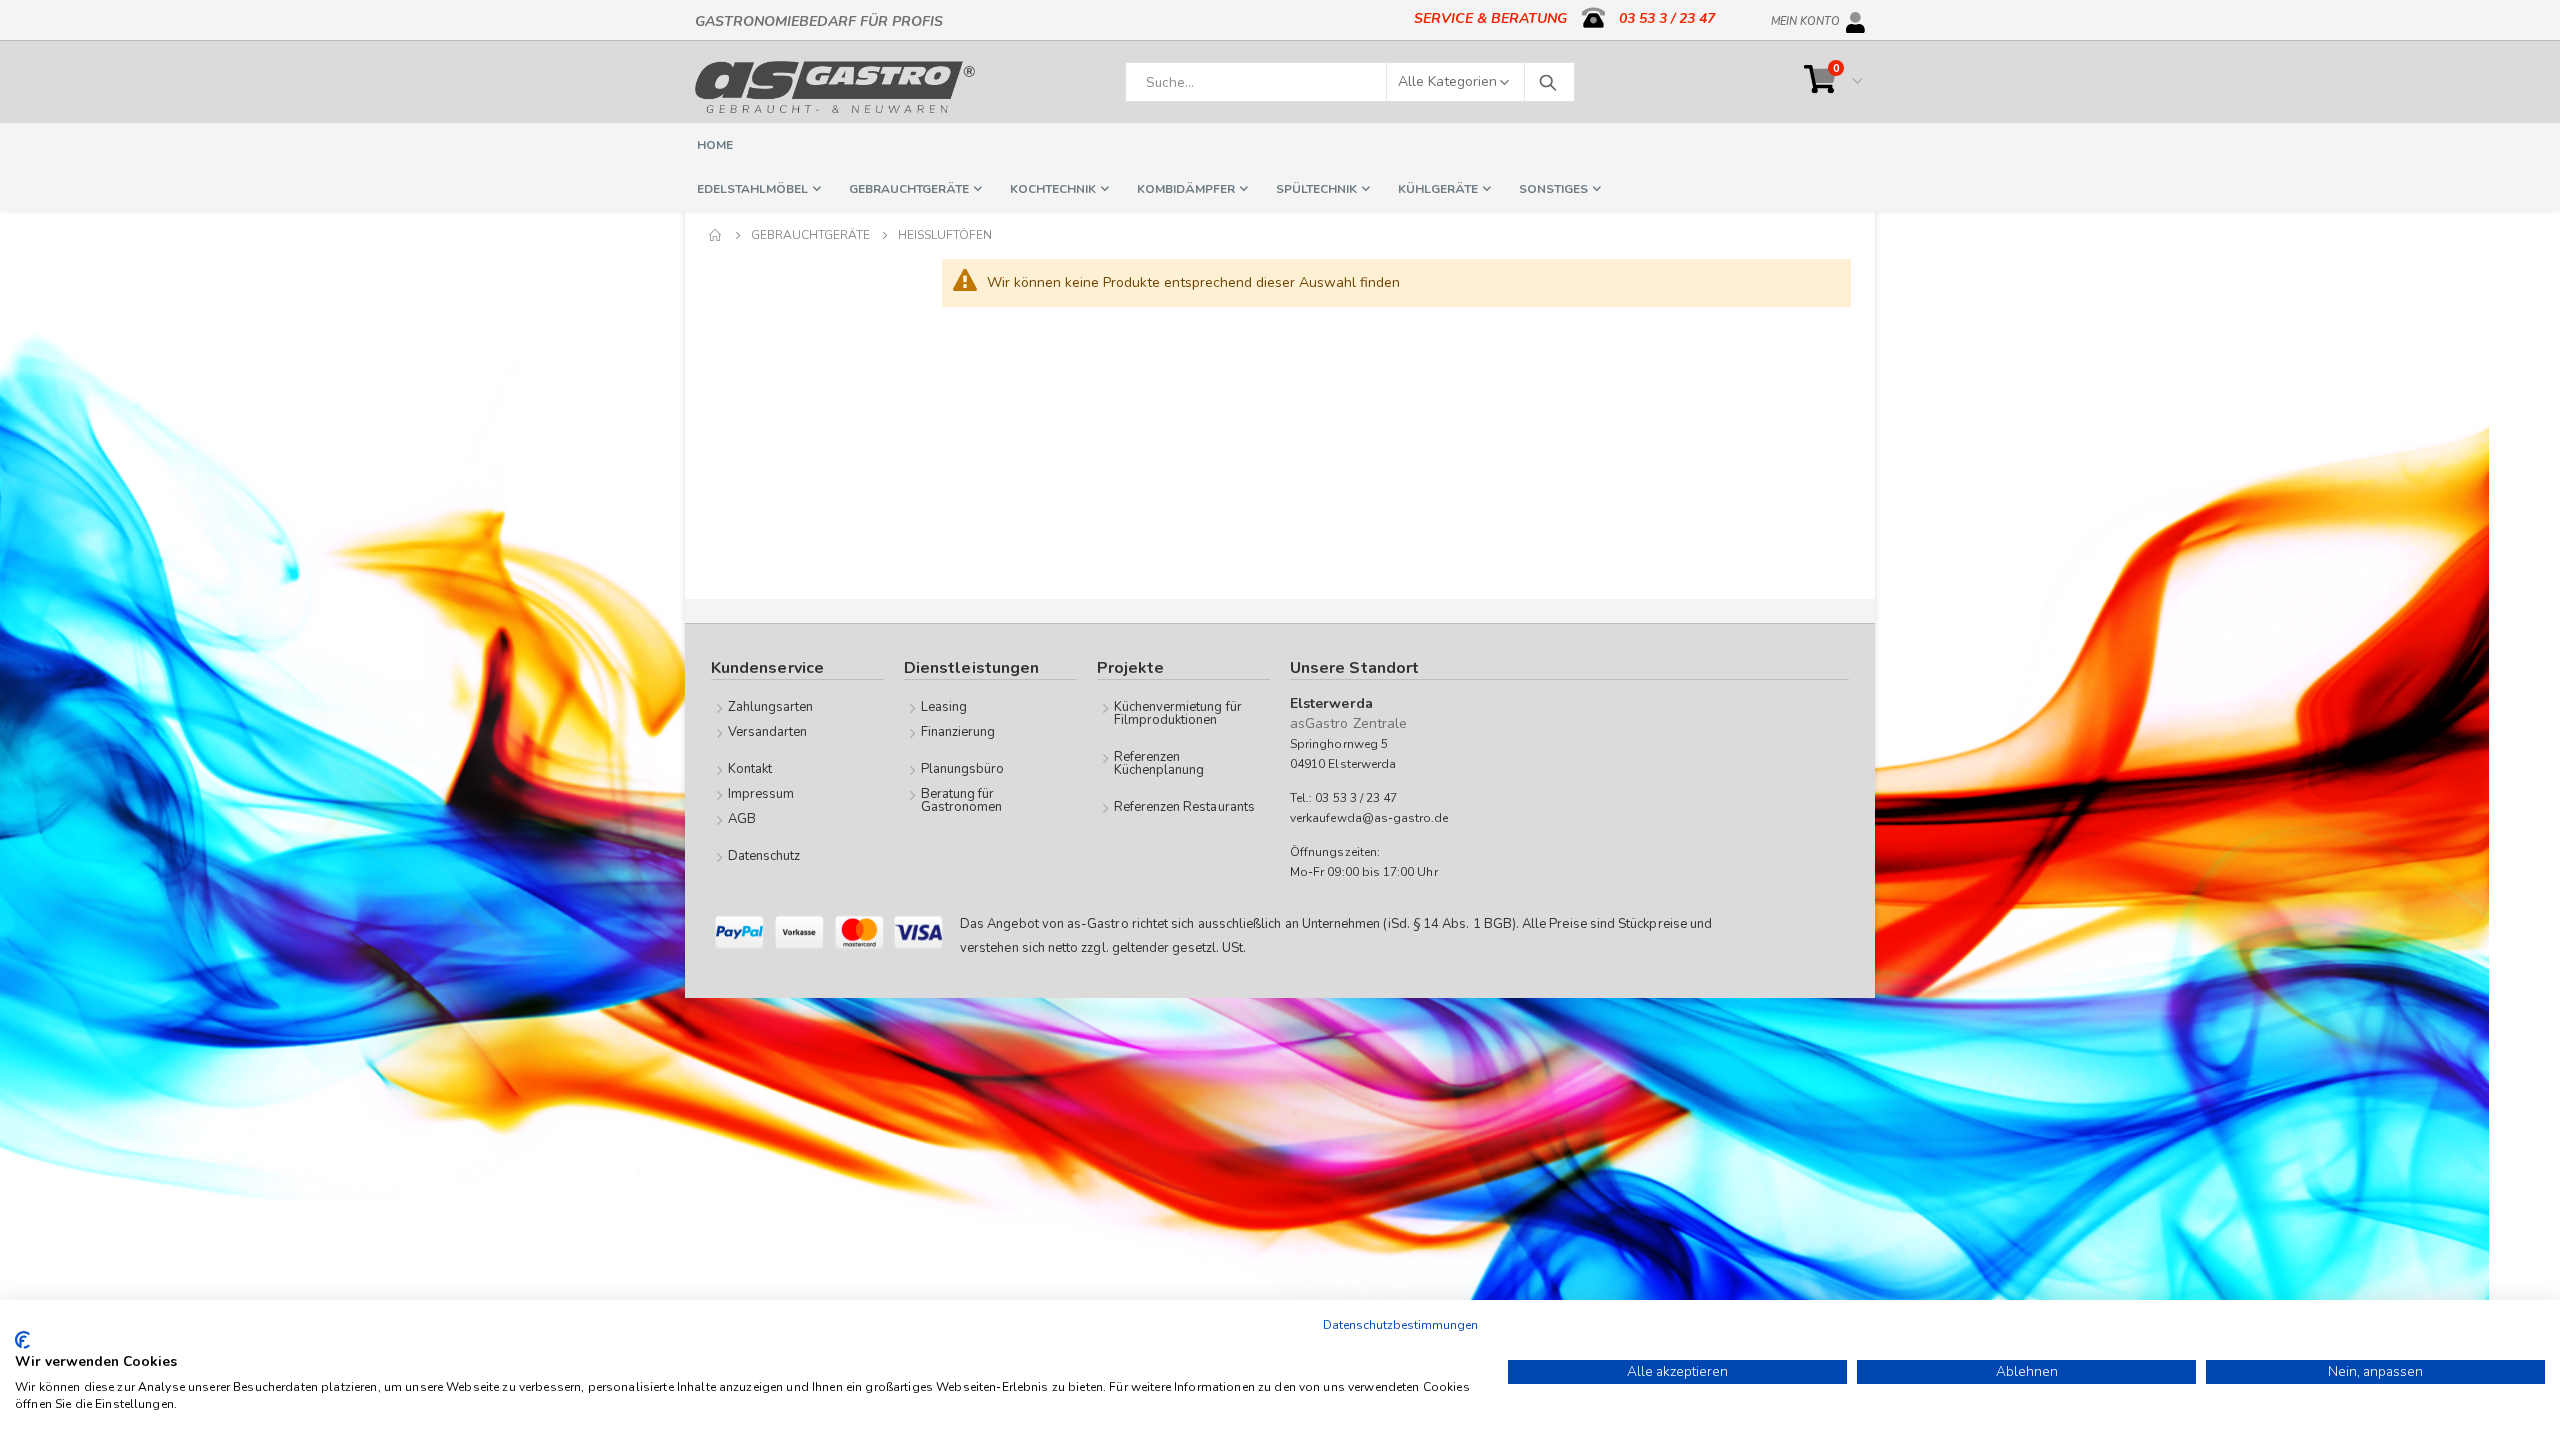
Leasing (944, 707)
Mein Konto (1805, 18)
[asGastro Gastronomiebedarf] (835, 87)
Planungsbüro (963, 769)
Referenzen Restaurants (1184, 807)
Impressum (761, 794)
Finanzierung (958, 732)
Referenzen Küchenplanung (1159, 763)
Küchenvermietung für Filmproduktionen (1178, 713)
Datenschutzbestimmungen (1400, 1325)
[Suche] (1547, 82)
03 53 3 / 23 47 (1667, 18)
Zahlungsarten (771, 707)
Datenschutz (764, 856)
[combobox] (1350, 82)
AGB (742, 819)
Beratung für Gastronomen (962, 800)
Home (716, 235)
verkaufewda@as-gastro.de (1369, 818)
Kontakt (750, 769)
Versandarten (768, 732)
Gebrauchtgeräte (810, 235)
